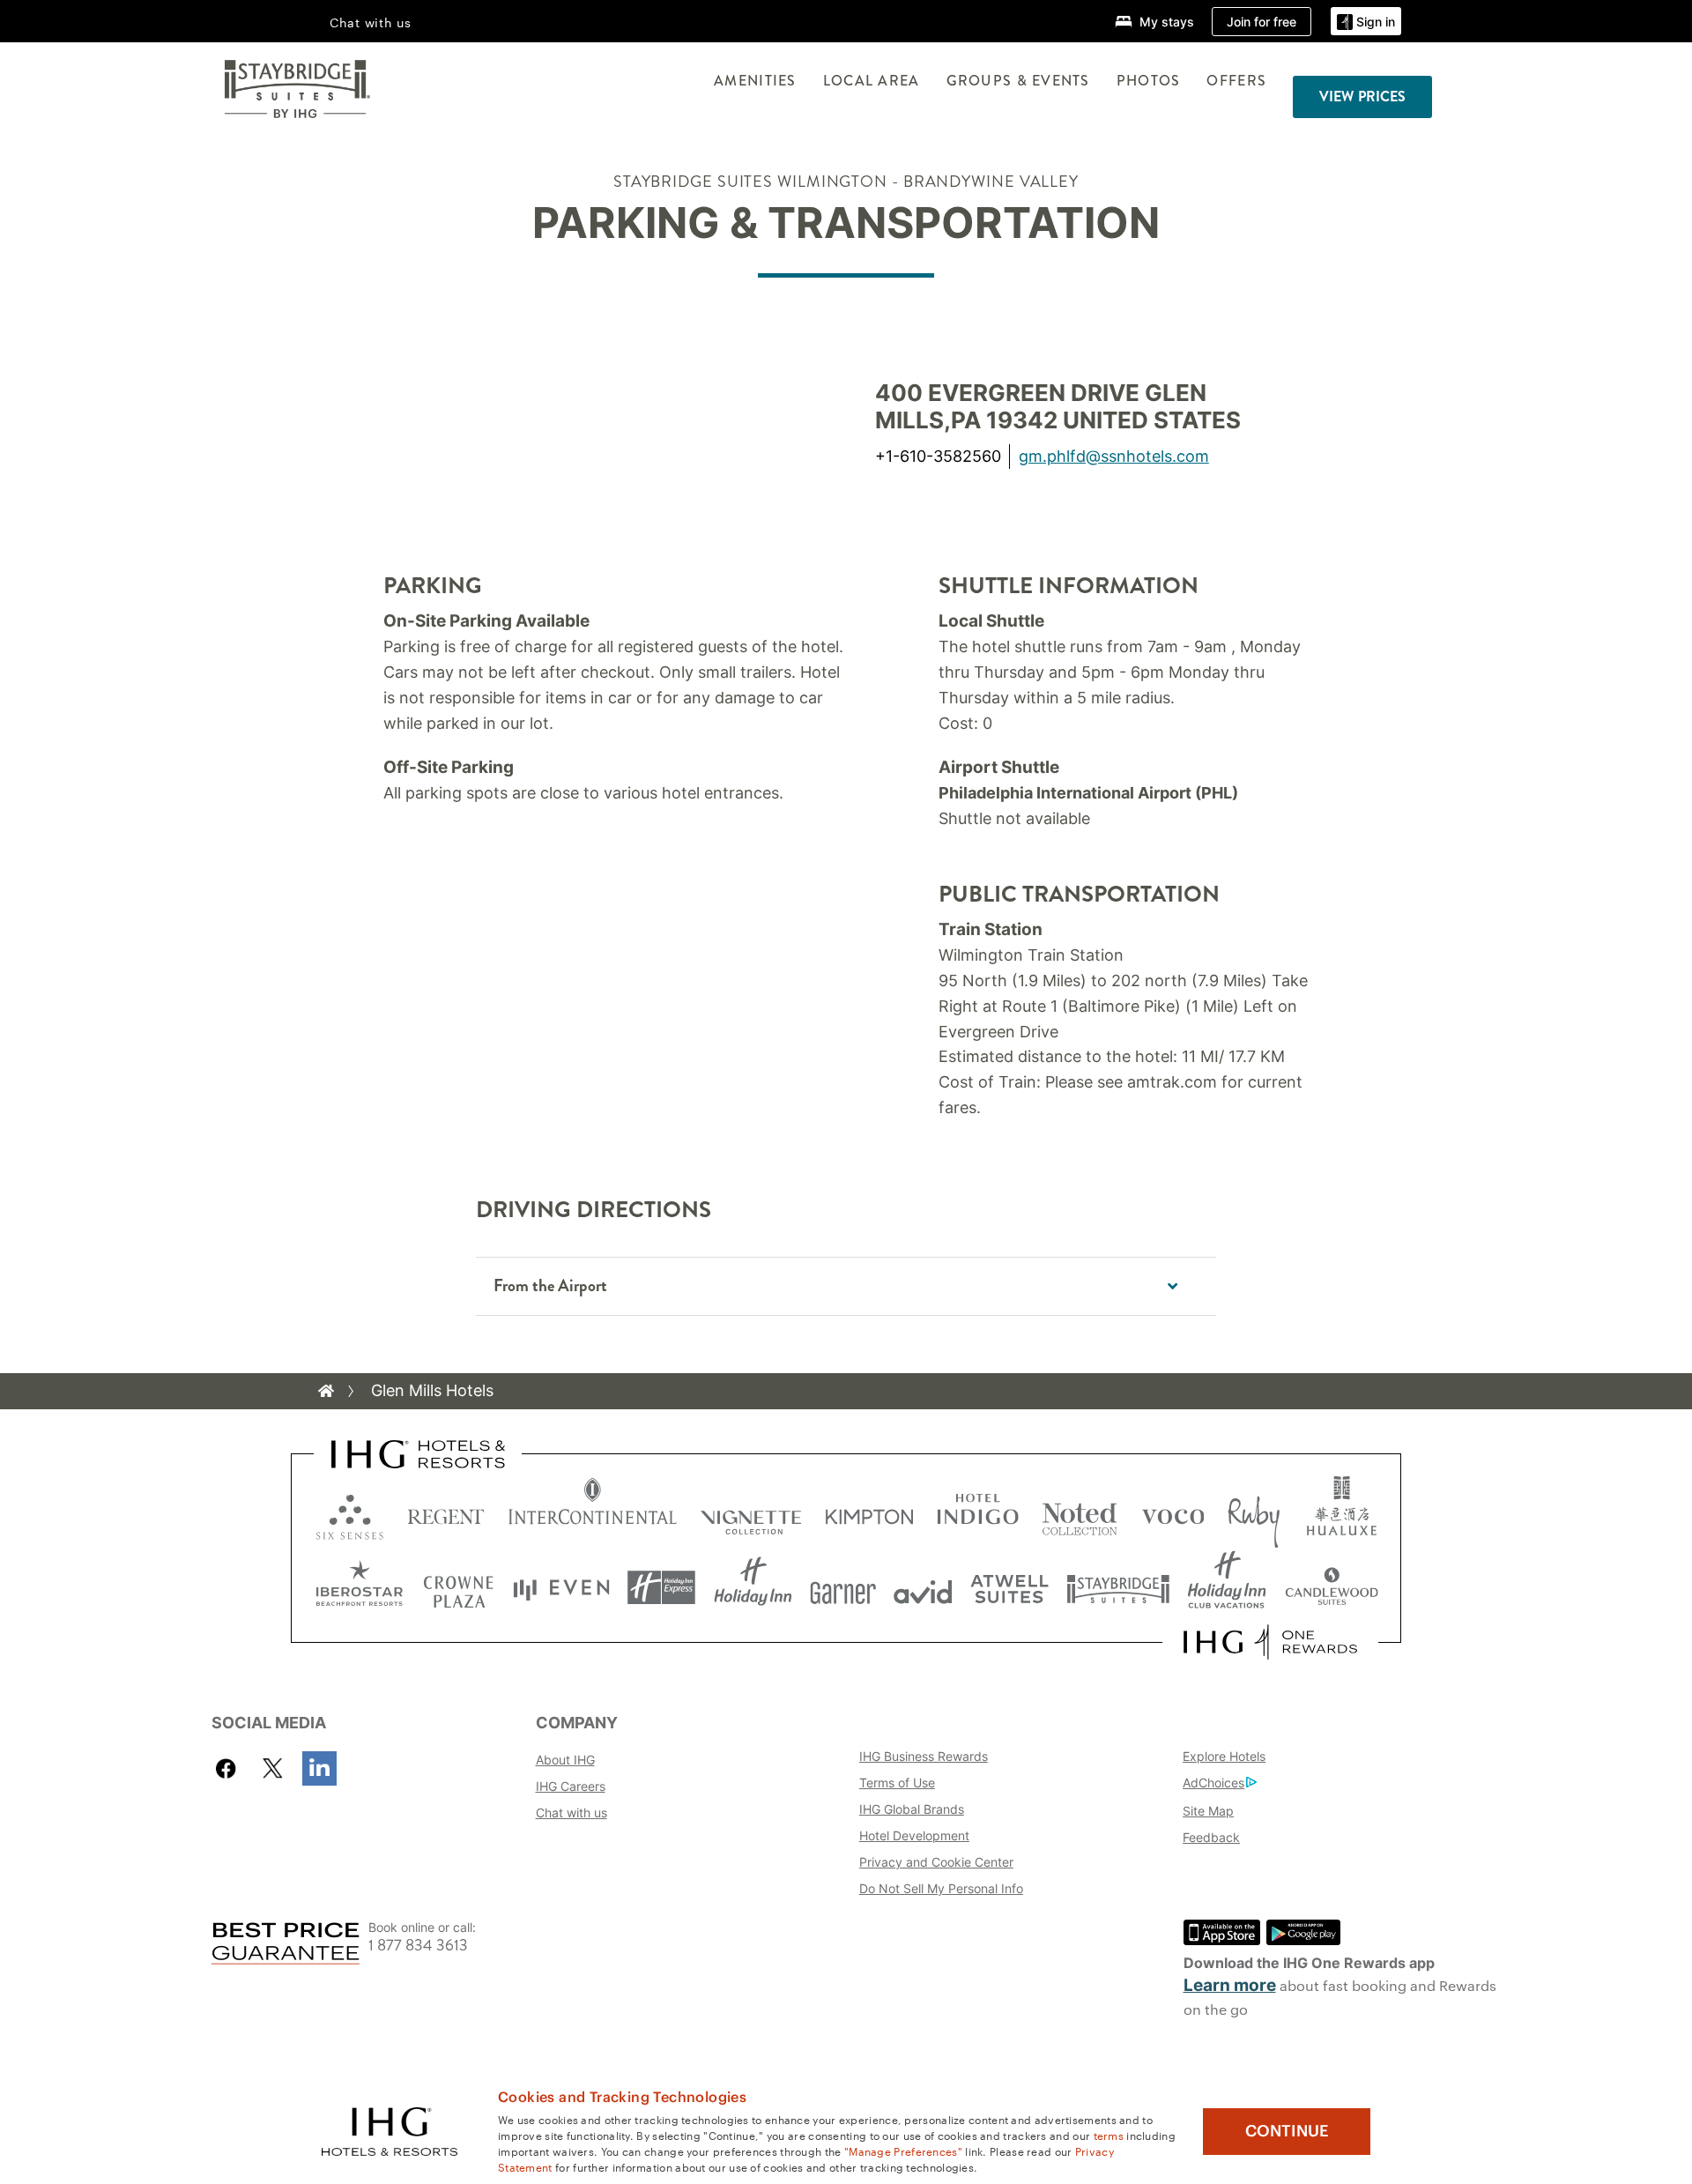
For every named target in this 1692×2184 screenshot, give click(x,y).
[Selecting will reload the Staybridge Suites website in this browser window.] (1118, 1588)
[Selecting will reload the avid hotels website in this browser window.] (923, 1588)
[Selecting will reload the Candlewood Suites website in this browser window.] (1331, 1588)
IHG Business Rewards (924, 1756)
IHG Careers (571, 1786)
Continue (1287, 2131)
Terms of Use (897, 1783)
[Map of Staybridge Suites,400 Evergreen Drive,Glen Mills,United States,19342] (615, 429)
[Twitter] (273, 1768)
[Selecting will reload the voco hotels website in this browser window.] (1173, 1513)
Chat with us (571, 1813)
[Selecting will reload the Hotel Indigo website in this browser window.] (978, 1513)
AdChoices (1213, 1783)
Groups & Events (1018, 81)
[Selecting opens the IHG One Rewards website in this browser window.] (1270, 1642)
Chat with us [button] (371, 22)
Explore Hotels (1224, 1756)
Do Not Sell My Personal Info (941, 1888)
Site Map (1208, 1811)
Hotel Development (914, 1835)
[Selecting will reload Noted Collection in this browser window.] (1080, 1513)
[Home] (326, 1391)
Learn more (1230, 1985)
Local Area (872, 81)
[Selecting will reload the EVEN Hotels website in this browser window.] (561, 1588)
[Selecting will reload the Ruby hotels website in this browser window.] (1254, 1513)
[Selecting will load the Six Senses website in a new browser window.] (350, 1513)
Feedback (1211, 1837)
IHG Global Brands (912, 1809)
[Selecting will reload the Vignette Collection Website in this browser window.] (751, 1513)
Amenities (755, 81)
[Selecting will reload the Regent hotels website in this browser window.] (446, 1513)
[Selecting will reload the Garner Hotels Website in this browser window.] (843, 1588)
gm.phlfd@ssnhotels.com (1114, 456)
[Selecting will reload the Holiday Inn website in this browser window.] (753, 1588)
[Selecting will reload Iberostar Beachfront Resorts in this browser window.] (360, 1588)
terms (1109, 2135)
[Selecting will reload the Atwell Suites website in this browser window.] (1009, 1588)
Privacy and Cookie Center (936, 1862)
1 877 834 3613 (418, 1946)
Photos (1149, 81)
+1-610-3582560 (938, 456)
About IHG (565, 1760)
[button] (1366, 22)
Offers (1236, 81)
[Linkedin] (319, 1768)
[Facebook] (230, 1768)
